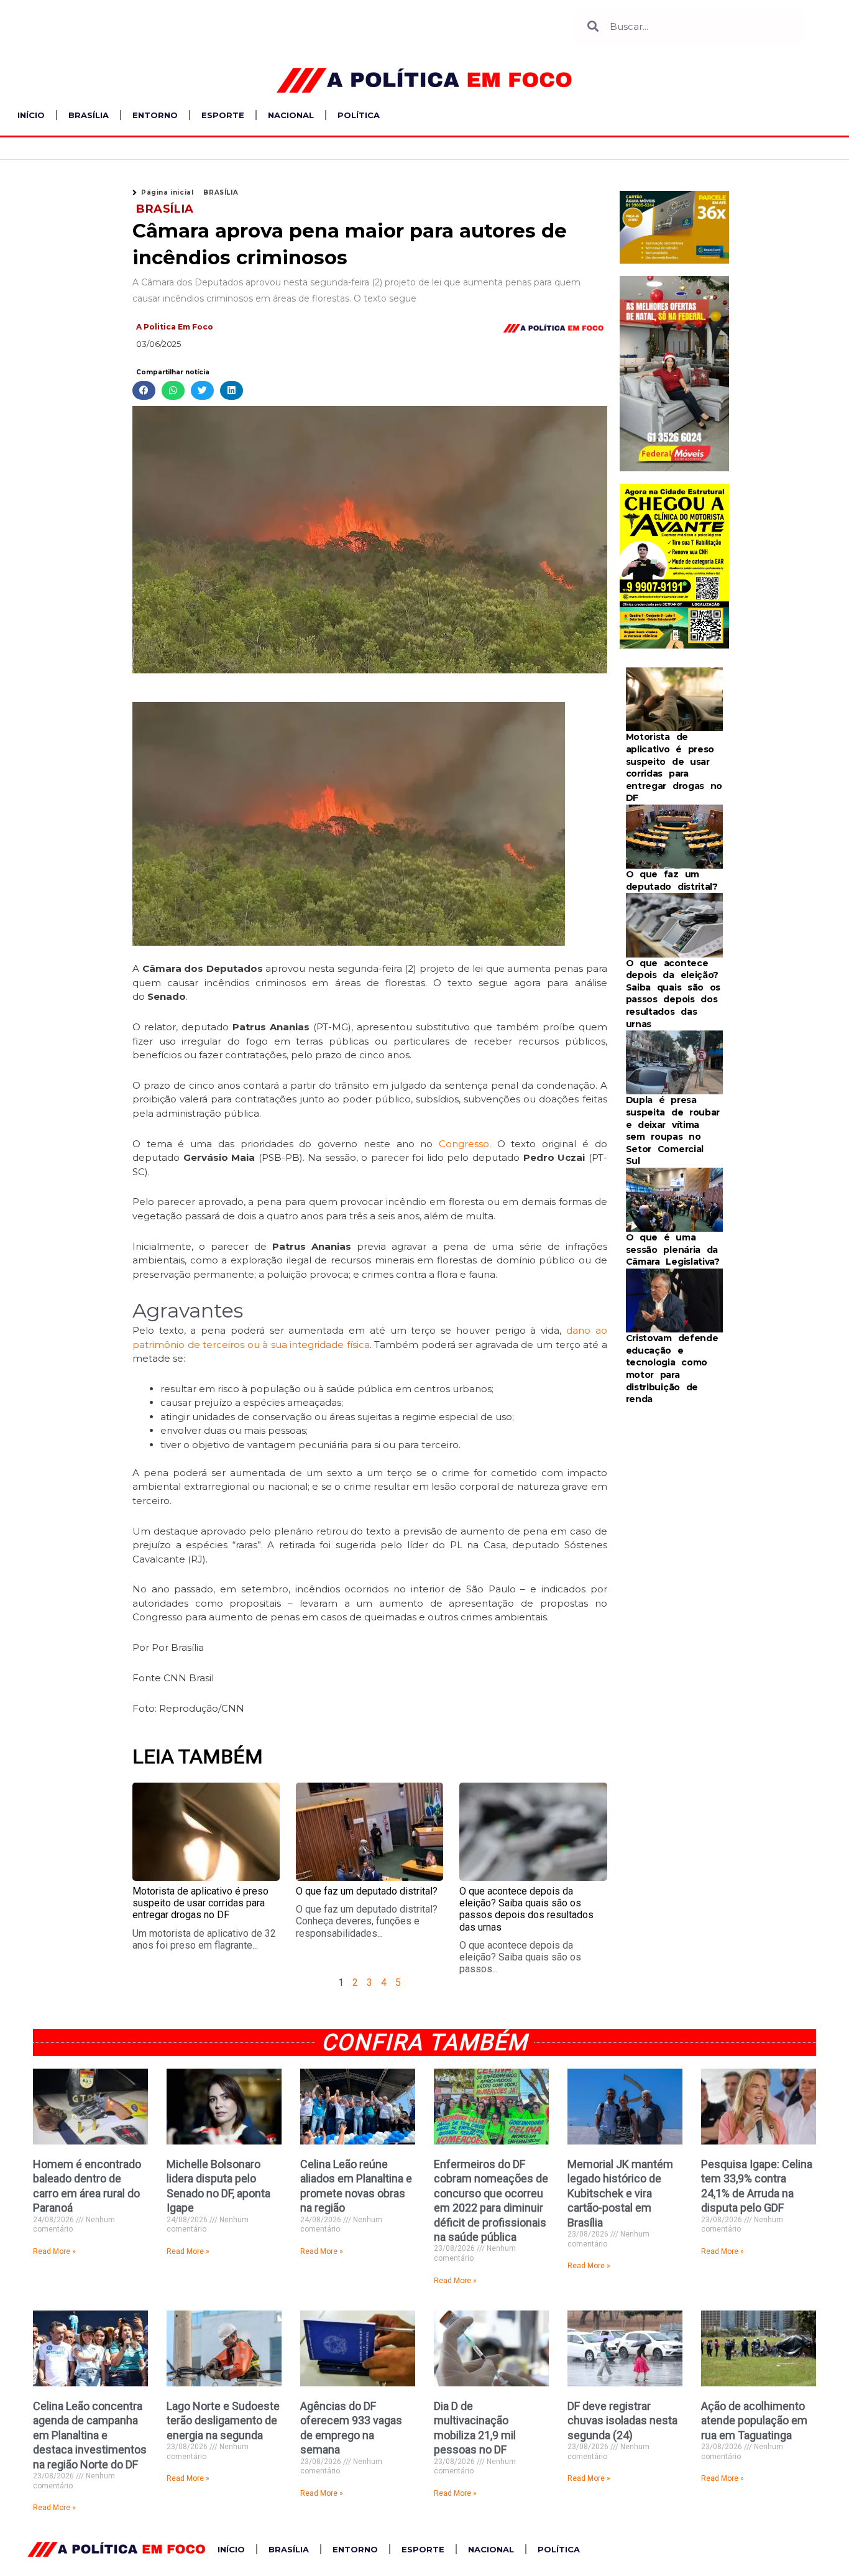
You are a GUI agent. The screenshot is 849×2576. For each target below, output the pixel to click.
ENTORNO (155, 115)
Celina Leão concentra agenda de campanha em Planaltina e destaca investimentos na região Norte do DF (90, 2435)
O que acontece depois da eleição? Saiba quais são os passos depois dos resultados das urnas (526, 1909)
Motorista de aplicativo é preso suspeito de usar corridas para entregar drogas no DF (200, 1903)
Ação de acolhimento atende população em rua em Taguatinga (754, 2421)
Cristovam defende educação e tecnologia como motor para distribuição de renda (672, 1369)
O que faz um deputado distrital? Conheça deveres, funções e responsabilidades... (367, 1921)
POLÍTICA (359, 115)
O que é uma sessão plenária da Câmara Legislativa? (673, 1249)
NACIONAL (291, 115)
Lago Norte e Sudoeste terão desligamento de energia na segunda (223, 2421)
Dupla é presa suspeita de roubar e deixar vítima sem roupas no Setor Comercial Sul (673, 1130)
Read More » (54, 2251)
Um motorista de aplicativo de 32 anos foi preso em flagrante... (204, 1939)
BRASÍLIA (89, 115)
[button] (144, 391)
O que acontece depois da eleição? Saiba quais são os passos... (520, 1957)
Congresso (464, 1144)
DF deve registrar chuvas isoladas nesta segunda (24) (622, 2421)
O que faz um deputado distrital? (367, 1891)
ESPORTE (223, 115)
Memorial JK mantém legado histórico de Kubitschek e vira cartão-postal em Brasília (620, 2193)
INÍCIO (31, 115)
